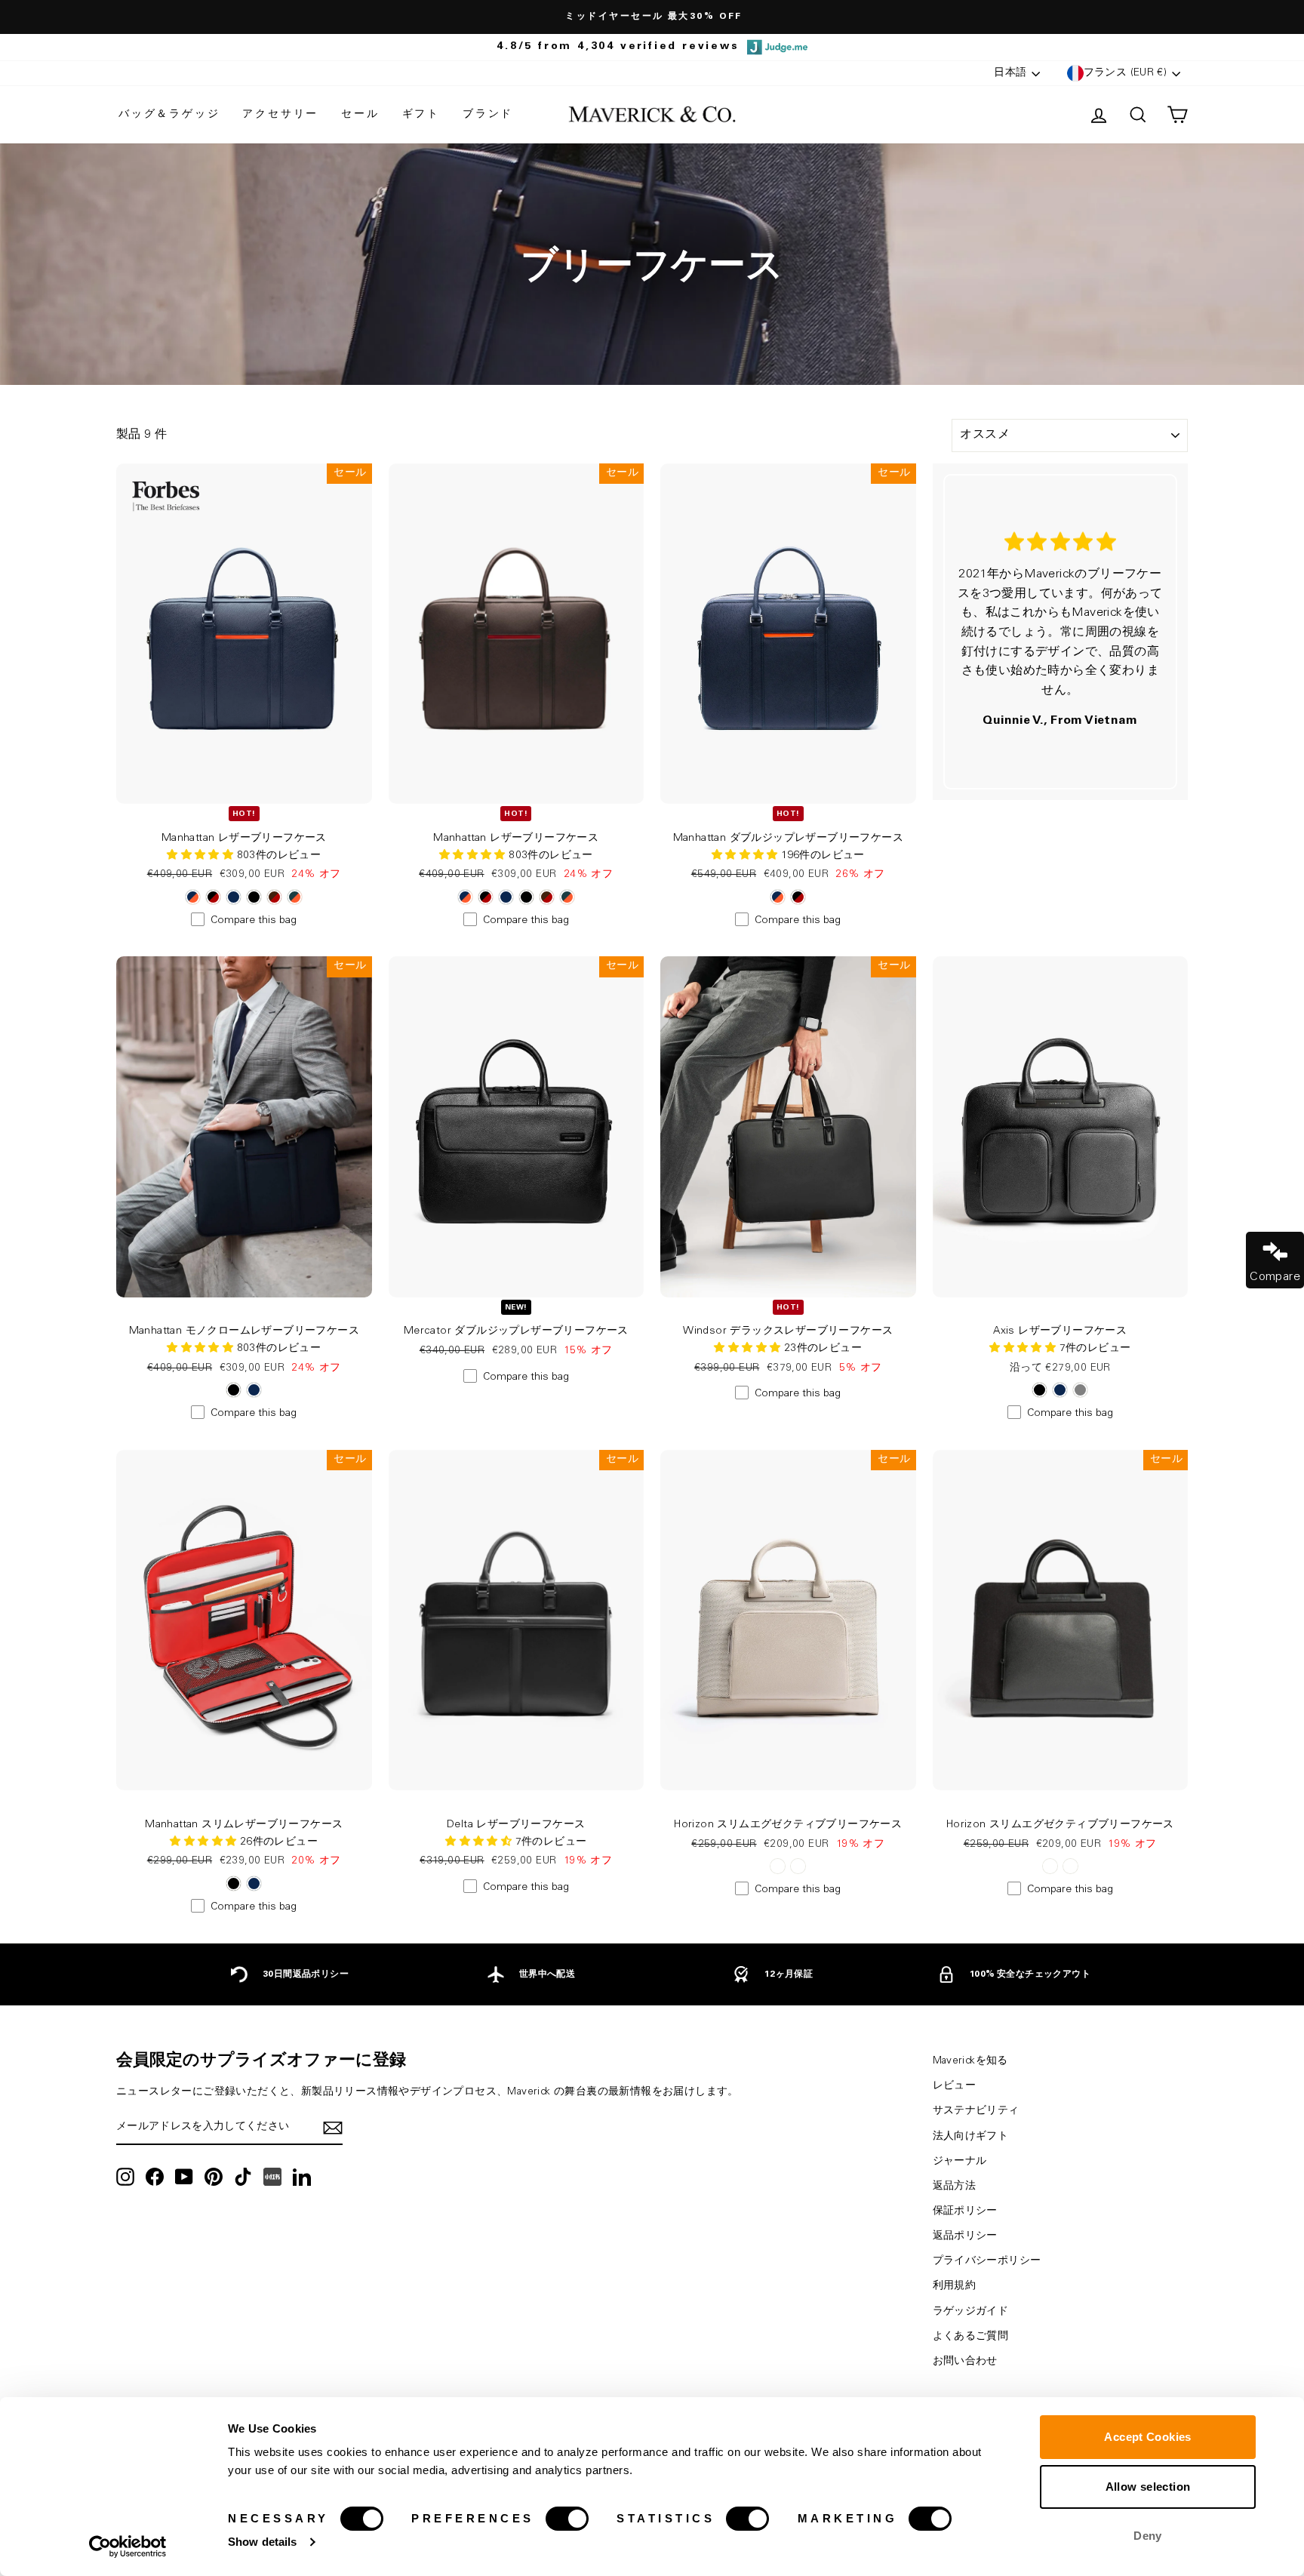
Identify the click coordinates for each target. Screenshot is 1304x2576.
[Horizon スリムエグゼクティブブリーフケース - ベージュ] (778, 1866)
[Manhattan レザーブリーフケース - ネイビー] (234, 897)
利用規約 (955, 2286)
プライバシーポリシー (987, 2261)
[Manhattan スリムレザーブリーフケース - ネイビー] (254, 1884)
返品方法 (955, 2187)
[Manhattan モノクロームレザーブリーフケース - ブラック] (234, 1390)
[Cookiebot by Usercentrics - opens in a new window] (128, 2547)
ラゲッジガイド (971, 2312)
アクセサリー (280, 115)
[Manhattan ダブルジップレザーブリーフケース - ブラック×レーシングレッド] (798, 897)
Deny (1148, 2536)
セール (360, 115)
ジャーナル (960, 2162)
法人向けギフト (971, 2137)
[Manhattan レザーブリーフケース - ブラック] (254, 897)
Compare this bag (254, 921)
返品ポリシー (965, 2236)
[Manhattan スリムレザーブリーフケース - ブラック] (234, 1884)
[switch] (567, 2519)
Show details (262, 2542)
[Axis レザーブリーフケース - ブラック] (1040, 1390)
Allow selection (1148, 2487)
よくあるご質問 (971, 2337)
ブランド (488, 115)
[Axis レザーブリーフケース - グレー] (1080, 1390)
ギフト (421, 115)
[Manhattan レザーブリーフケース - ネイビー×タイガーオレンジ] (193, 897)
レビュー (955, 2086)
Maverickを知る (970, 2061)
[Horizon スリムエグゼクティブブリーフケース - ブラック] (798, 1866)
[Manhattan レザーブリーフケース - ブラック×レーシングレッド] (213, 897)
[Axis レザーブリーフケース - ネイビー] (1060, 1390)
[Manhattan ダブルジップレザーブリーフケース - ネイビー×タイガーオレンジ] (778, 897)
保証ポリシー (965, 2211)
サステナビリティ (976, 2111)
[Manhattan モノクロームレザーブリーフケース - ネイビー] (254, 1390)
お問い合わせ (965, 2362)
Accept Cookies (1147, 2437)
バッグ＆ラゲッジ (169, 115)
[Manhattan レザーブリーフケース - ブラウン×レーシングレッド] (274, 897)
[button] (746, 856)
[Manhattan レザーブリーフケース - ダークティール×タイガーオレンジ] (295, 897)
